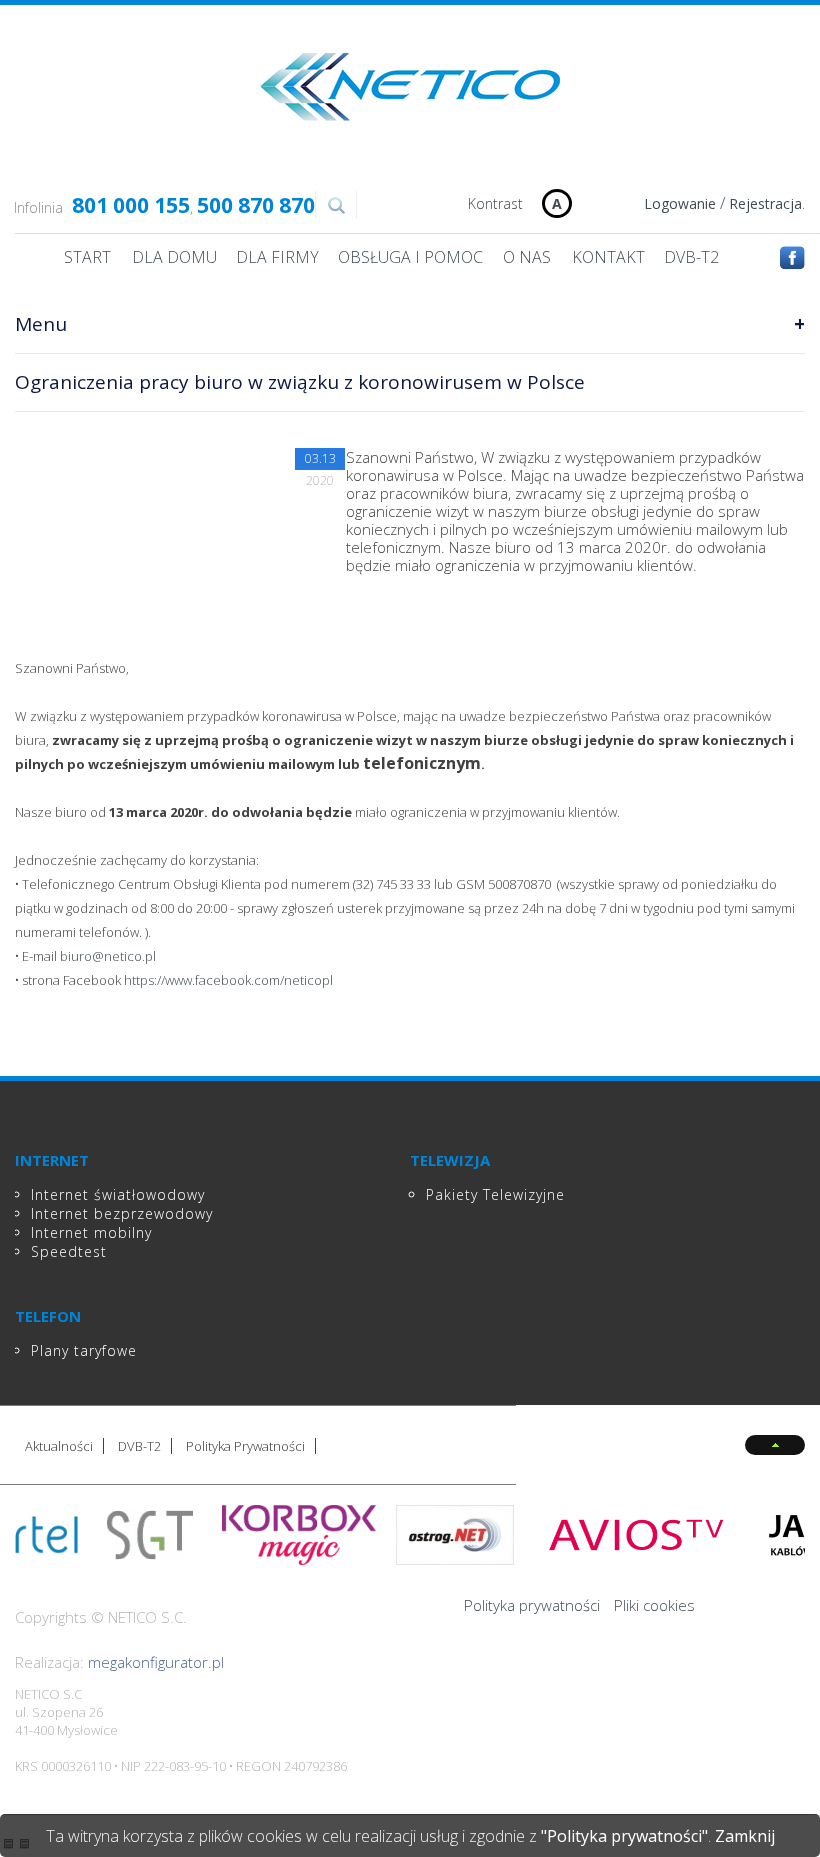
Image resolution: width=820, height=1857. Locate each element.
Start (87, 257)
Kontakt (608, 257)
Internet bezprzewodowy (122, 1213)
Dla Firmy (277, 257)
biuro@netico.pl (108, 956)
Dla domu (174, 257)
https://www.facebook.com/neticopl (228, 980)
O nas (527, 257)
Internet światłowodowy (118, 1194)
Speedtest (69, 1251)
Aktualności (59, 1446)
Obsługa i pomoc (410, 257)
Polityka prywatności (532, 1605)
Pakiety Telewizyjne (495, 1194)
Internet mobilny (91, 1232)
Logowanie (680, 203)
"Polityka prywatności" (624, 1836)
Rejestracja (765, 203)
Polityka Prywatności (245, 1446)
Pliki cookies (654, 1605)
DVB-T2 (691, 257)
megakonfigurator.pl (156, 1662)
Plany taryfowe (84, 1350)
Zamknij (745, 1836)
